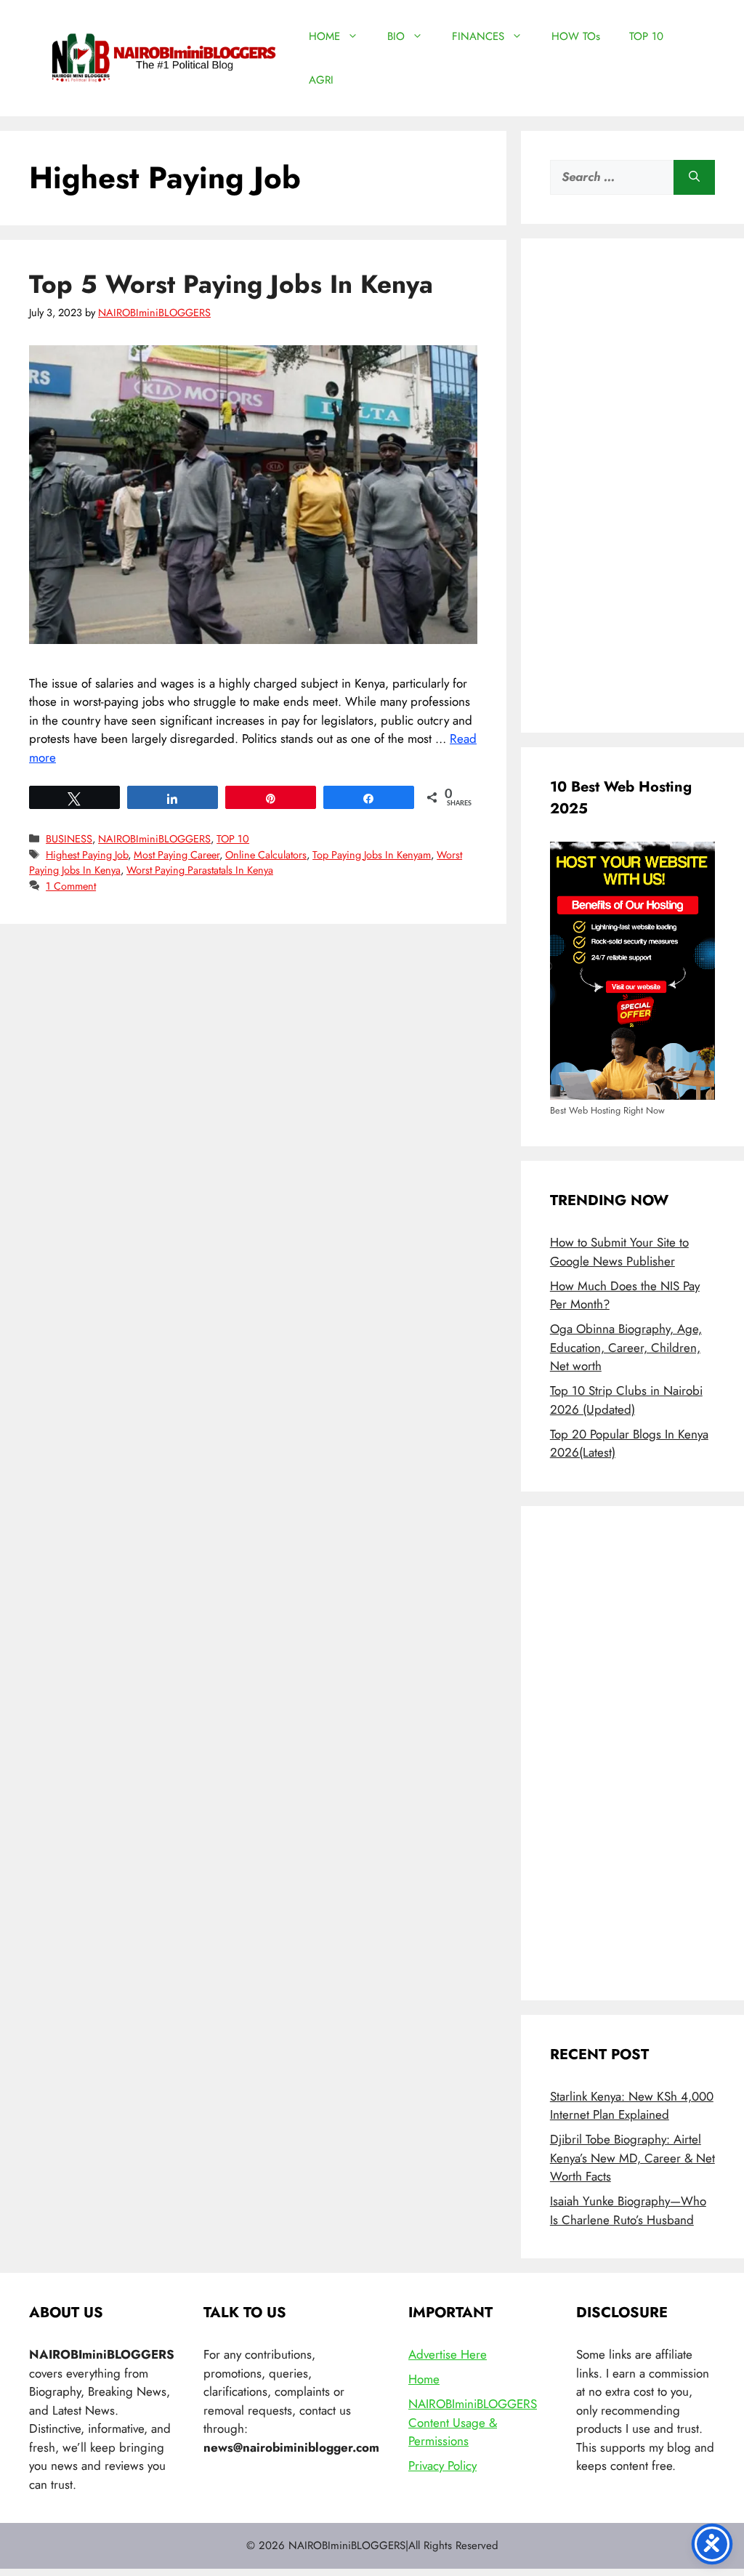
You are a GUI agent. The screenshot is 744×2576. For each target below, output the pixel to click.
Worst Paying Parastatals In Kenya (200, 870)
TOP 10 (646, 36)
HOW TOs (576, 36)
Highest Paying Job (87, 855)
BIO (396, 36)
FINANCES (478, 36)
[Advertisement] (632, 486)
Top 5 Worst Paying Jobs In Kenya (231, 284)
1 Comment (71, 886)
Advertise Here (448, 2354)
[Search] (694, 177)
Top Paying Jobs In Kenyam (372, 855)
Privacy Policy (442, 2466)
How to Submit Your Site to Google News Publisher (619, 1252)
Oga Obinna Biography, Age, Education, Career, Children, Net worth (626, 1347)
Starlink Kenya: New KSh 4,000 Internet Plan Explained (632, 2106)
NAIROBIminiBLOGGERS (154, 839)
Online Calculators (266, 855)
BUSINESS (69, 839)
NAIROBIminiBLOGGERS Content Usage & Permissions (473, 2422)
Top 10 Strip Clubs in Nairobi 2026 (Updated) (626, 1400)
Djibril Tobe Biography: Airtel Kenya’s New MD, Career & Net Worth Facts (632, 2158)
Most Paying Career (177, 855)
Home (424, 2379)
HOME (324, 36)
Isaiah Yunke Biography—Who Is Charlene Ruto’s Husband (628, 2210)
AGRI (321, 80)
